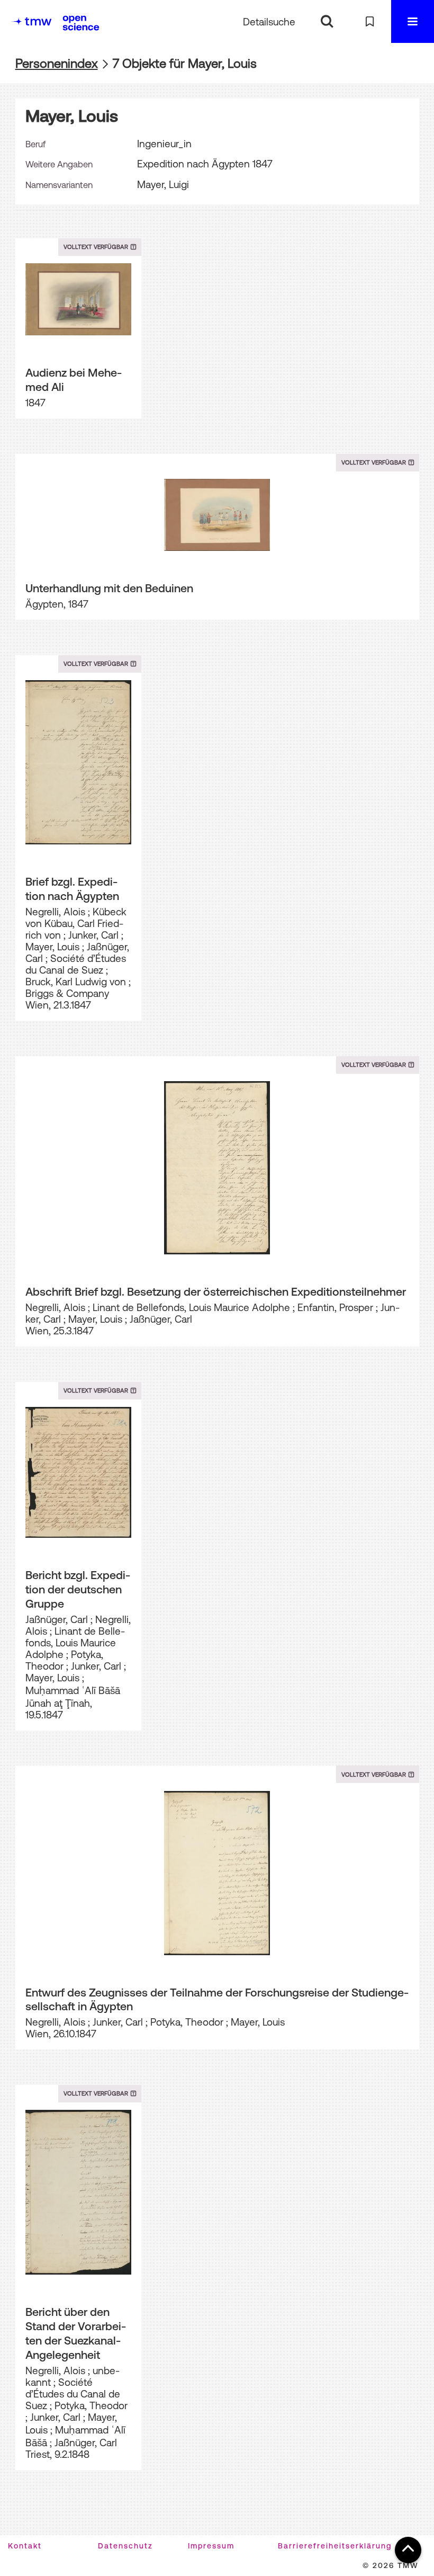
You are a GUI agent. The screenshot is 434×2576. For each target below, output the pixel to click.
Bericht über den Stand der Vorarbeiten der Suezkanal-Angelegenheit (76, 2333)
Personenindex (57, 63)
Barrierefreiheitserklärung (335, 2546)
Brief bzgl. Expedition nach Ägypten (72, 889)
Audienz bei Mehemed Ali (74, 380)
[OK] (327, 21)
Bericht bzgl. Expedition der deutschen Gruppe (78, 1589)
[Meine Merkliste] (370, 21)
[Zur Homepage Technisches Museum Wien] (31, 21)
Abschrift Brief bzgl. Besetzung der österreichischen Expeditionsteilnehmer (216, 1291)
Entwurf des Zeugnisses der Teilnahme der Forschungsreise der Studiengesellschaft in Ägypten (217, 1999)
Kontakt (25, 2546)
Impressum (211, 2546)
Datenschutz (125, 2546)
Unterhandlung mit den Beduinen (109, 588)
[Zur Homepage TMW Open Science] (81, 23)
